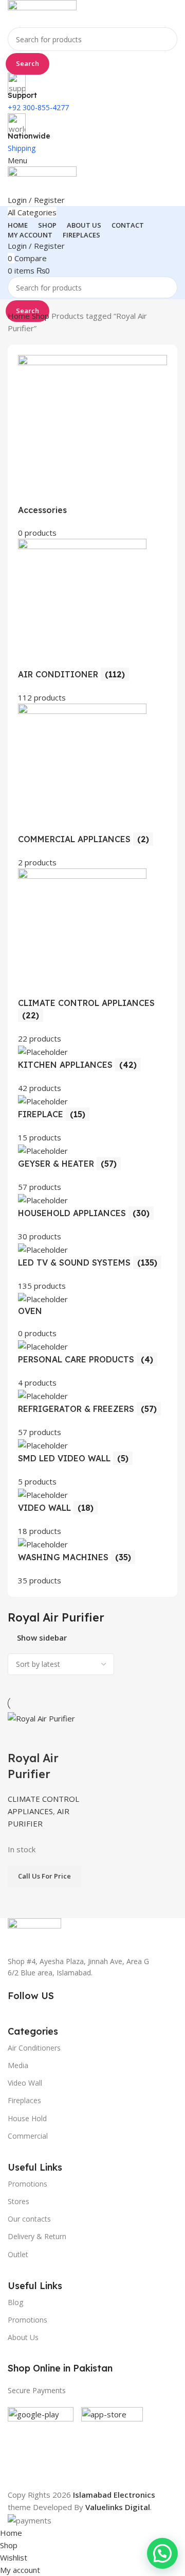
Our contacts (29, 2219)
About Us (23, 2337)
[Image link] (34, 1931)
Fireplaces (24, 2100)
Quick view (48, 1737)
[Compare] (21, 1737)
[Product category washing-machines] (92, 971)
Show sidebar (42, 1638)
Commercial (28, 2136)
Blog (15, 2302)
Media (18, 2065)
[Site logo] (42, 13)
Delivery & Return (37, 2236)
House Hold (27, 2118)
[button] (162, 2553)
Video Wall (25, 2083)
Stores (18, 2201)
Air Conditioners (34, 2048)
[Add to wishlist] (76, 1737)
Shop (42, 316)
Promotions (27, 2320)
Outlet (18, 2254)
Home (20, 316)
